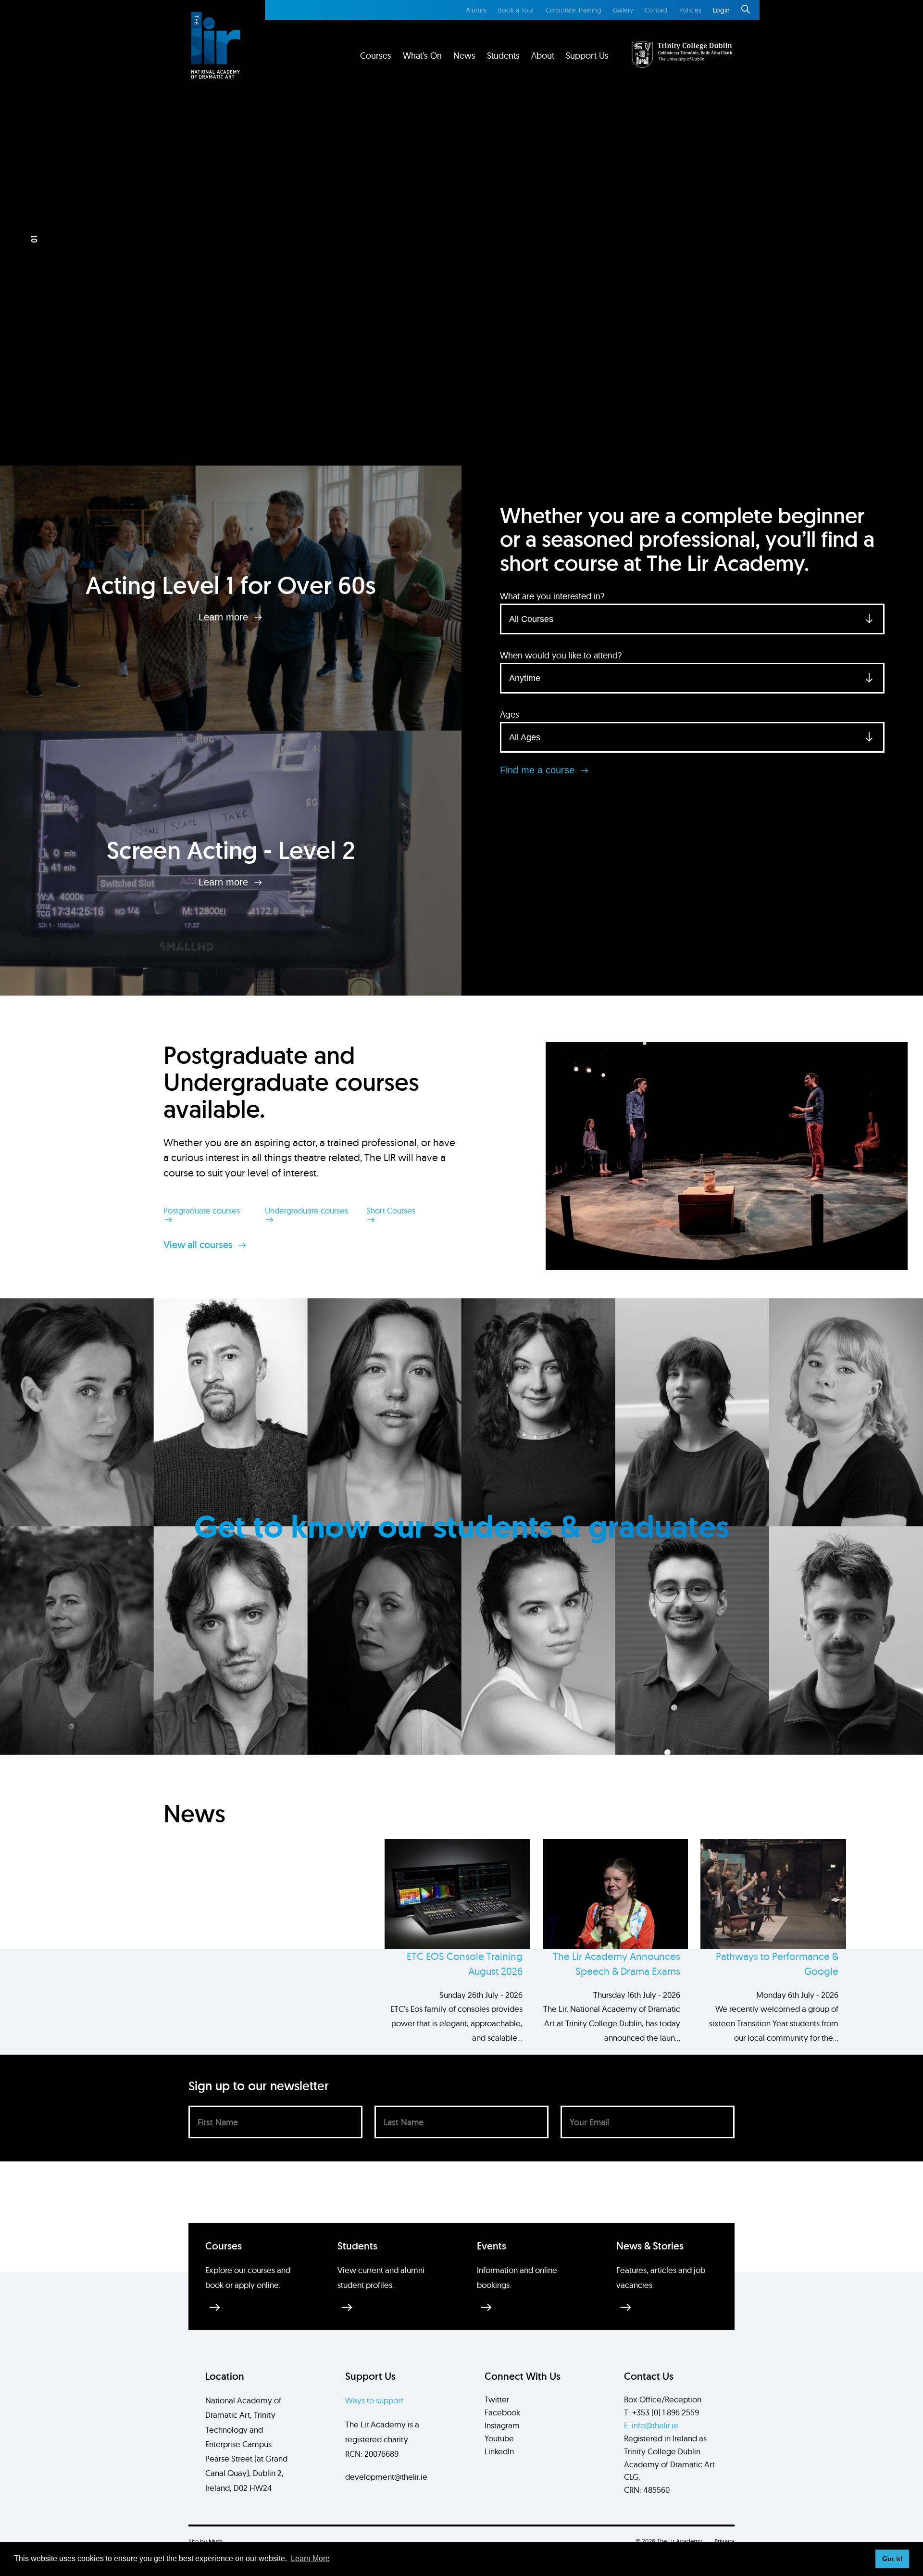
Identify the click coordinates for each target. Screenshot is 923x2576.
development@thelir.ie (386, 2477)
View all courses (199, 1245)
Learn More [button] (310, 2558)
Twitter (497, 2399)
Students (503, 56)
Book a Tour (516, 10)
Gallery (623, 10)
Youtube (499, 2438)
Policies (690, 10)
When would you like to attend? (561, 655)
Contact (656, 10)
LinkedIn (499, 2451)
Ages (510, 714)
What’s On (422, 56)
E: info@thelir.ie (651, 2425)
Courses (376, 56)
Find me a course (539, 770)
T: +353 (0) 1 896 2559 (661, 2412)
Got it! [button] (892, 2559)
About (543, 56)
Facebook (502, 2412)
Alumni (476, 10)
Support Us (587, 56)
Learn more (225, 617)
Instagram (502, 2425)
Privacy (724, 2541)
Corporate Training (574, 10)
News (464, 56)
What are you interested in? (552, 596)
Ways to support (374, 2400)
